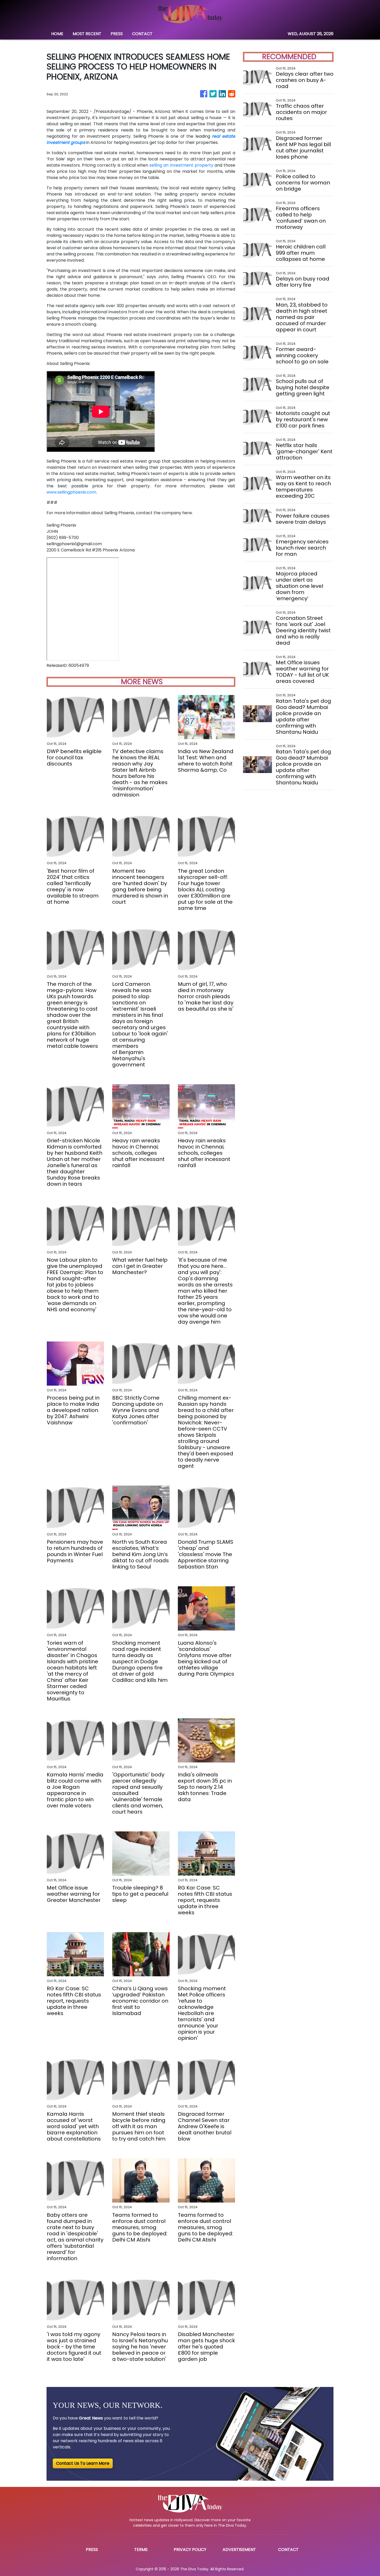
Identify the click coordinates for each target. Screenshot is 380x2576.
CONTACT (142, 34)
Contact (288, 2550)
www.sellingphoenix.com (71, 492)
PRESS (117, 34)
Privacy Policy (190, 2550)
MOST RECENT (87, 34)
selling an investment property (181, 165)
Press (92, 2550)
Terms (141, 2550)
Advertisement (239, 2550)
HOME (57, 34)
